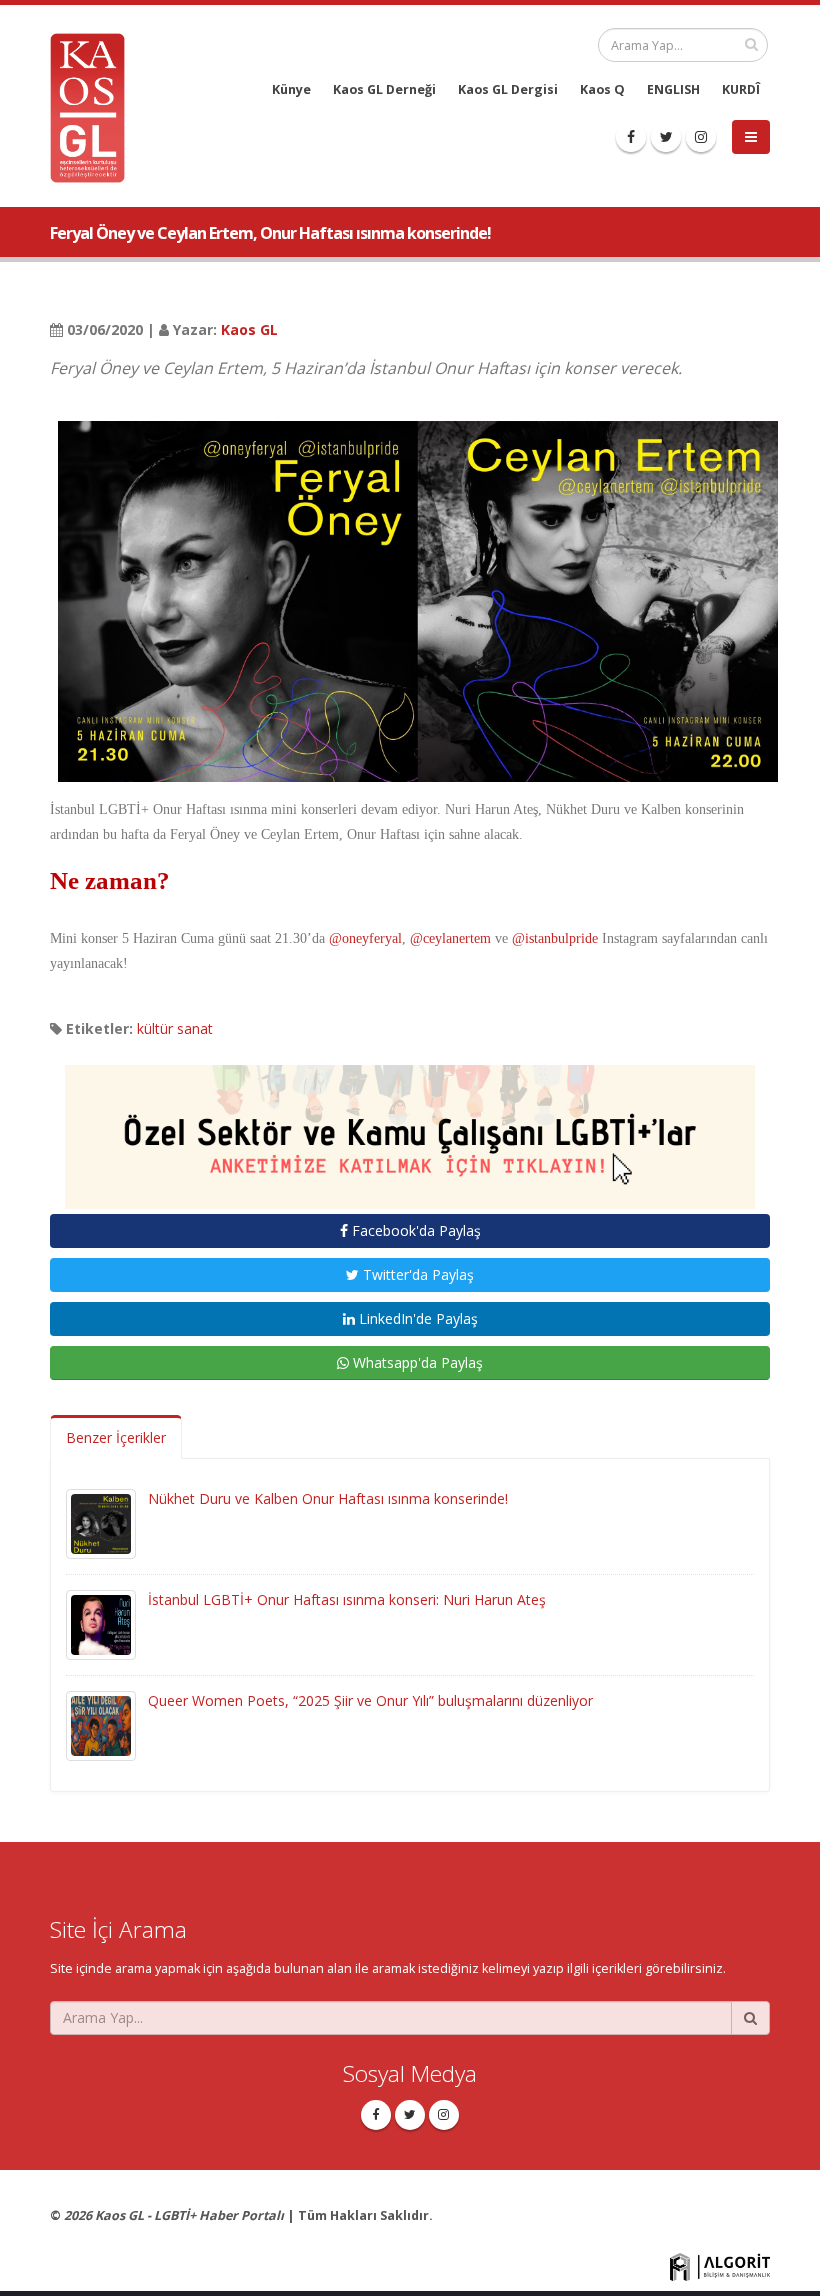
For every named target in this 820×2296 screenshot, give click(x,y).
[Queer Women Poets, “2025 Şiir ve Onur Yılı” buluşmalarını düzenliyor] (101, 1724)
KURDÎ (741, 89)
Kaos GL (249, 329)
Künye (291, 89)
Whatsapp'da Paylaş (416, 1362)
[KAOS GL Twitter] (666, 137)
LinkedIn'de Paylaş (416, 1318)
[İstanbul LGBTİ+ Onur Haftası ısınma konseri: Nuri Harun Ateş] (101, 1623)
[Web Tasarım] (720, 2265)
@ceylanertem (450, 938)
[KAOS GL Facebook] (631, 137)
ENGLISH (673, 89)
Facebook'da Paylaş (414, 1230)
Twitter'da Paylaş (416, 1274)
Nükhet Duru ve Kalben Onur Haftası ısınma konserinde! (328, 1498)
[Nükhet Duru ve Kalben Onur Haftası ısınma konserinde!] (101, 1522)
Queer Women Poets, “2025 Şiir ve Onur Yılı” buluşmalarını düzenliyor (370, 1700)
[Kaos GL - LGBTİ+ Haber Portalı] (95, 106)
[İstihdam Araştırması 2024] (410, 1127)
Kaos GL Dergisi (508, 89)
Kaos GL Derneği (384, 89)
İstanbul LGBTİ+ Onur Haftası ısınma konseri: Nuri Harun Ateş (347, 1599)
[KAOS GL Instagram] (701, 137)
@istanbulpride (555, 938)
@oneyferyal (365, 938)
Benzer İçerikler (116, 1437)
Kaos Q (602, 89)
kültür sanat (175, 1028)
